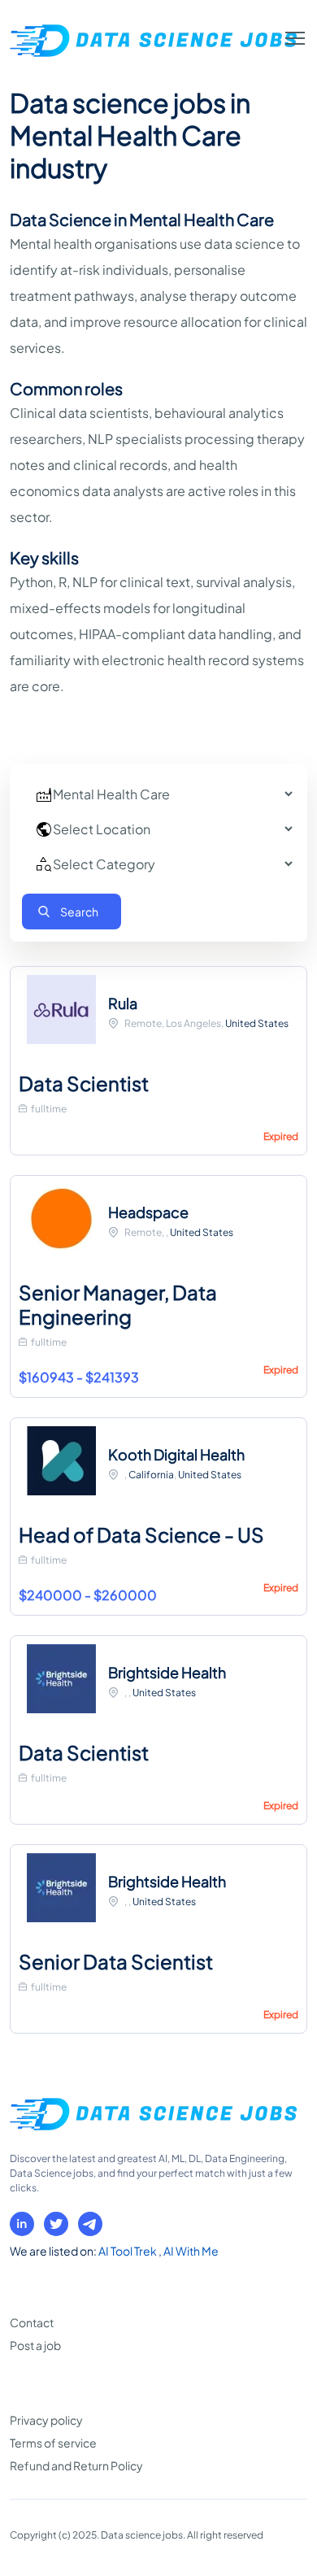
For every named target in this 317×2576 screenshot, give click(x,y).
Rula (123, 1003)
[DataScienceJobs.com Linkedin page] (22, 2224)
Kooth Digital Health (176, 1454)
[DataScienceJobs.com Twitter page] (56, 2224)
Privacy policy (46, 2420)
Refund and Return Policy (76, 2465)
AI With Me (191, 2251)
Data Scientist (84, 1083)
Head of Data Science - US (141, 1534)
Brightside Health (167, 1672)
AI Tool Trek (128, 2251)
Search (79, 912)
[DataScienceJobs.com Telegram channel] (90, 2224)
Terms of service (53, 2443)
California (151, 1475)
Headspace (148, 1212)
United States (257, 1023)
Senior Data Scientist (116, 1961)
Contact (32, 2322)
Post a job (35, 2345)
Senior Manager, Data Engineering (118, 1304)
